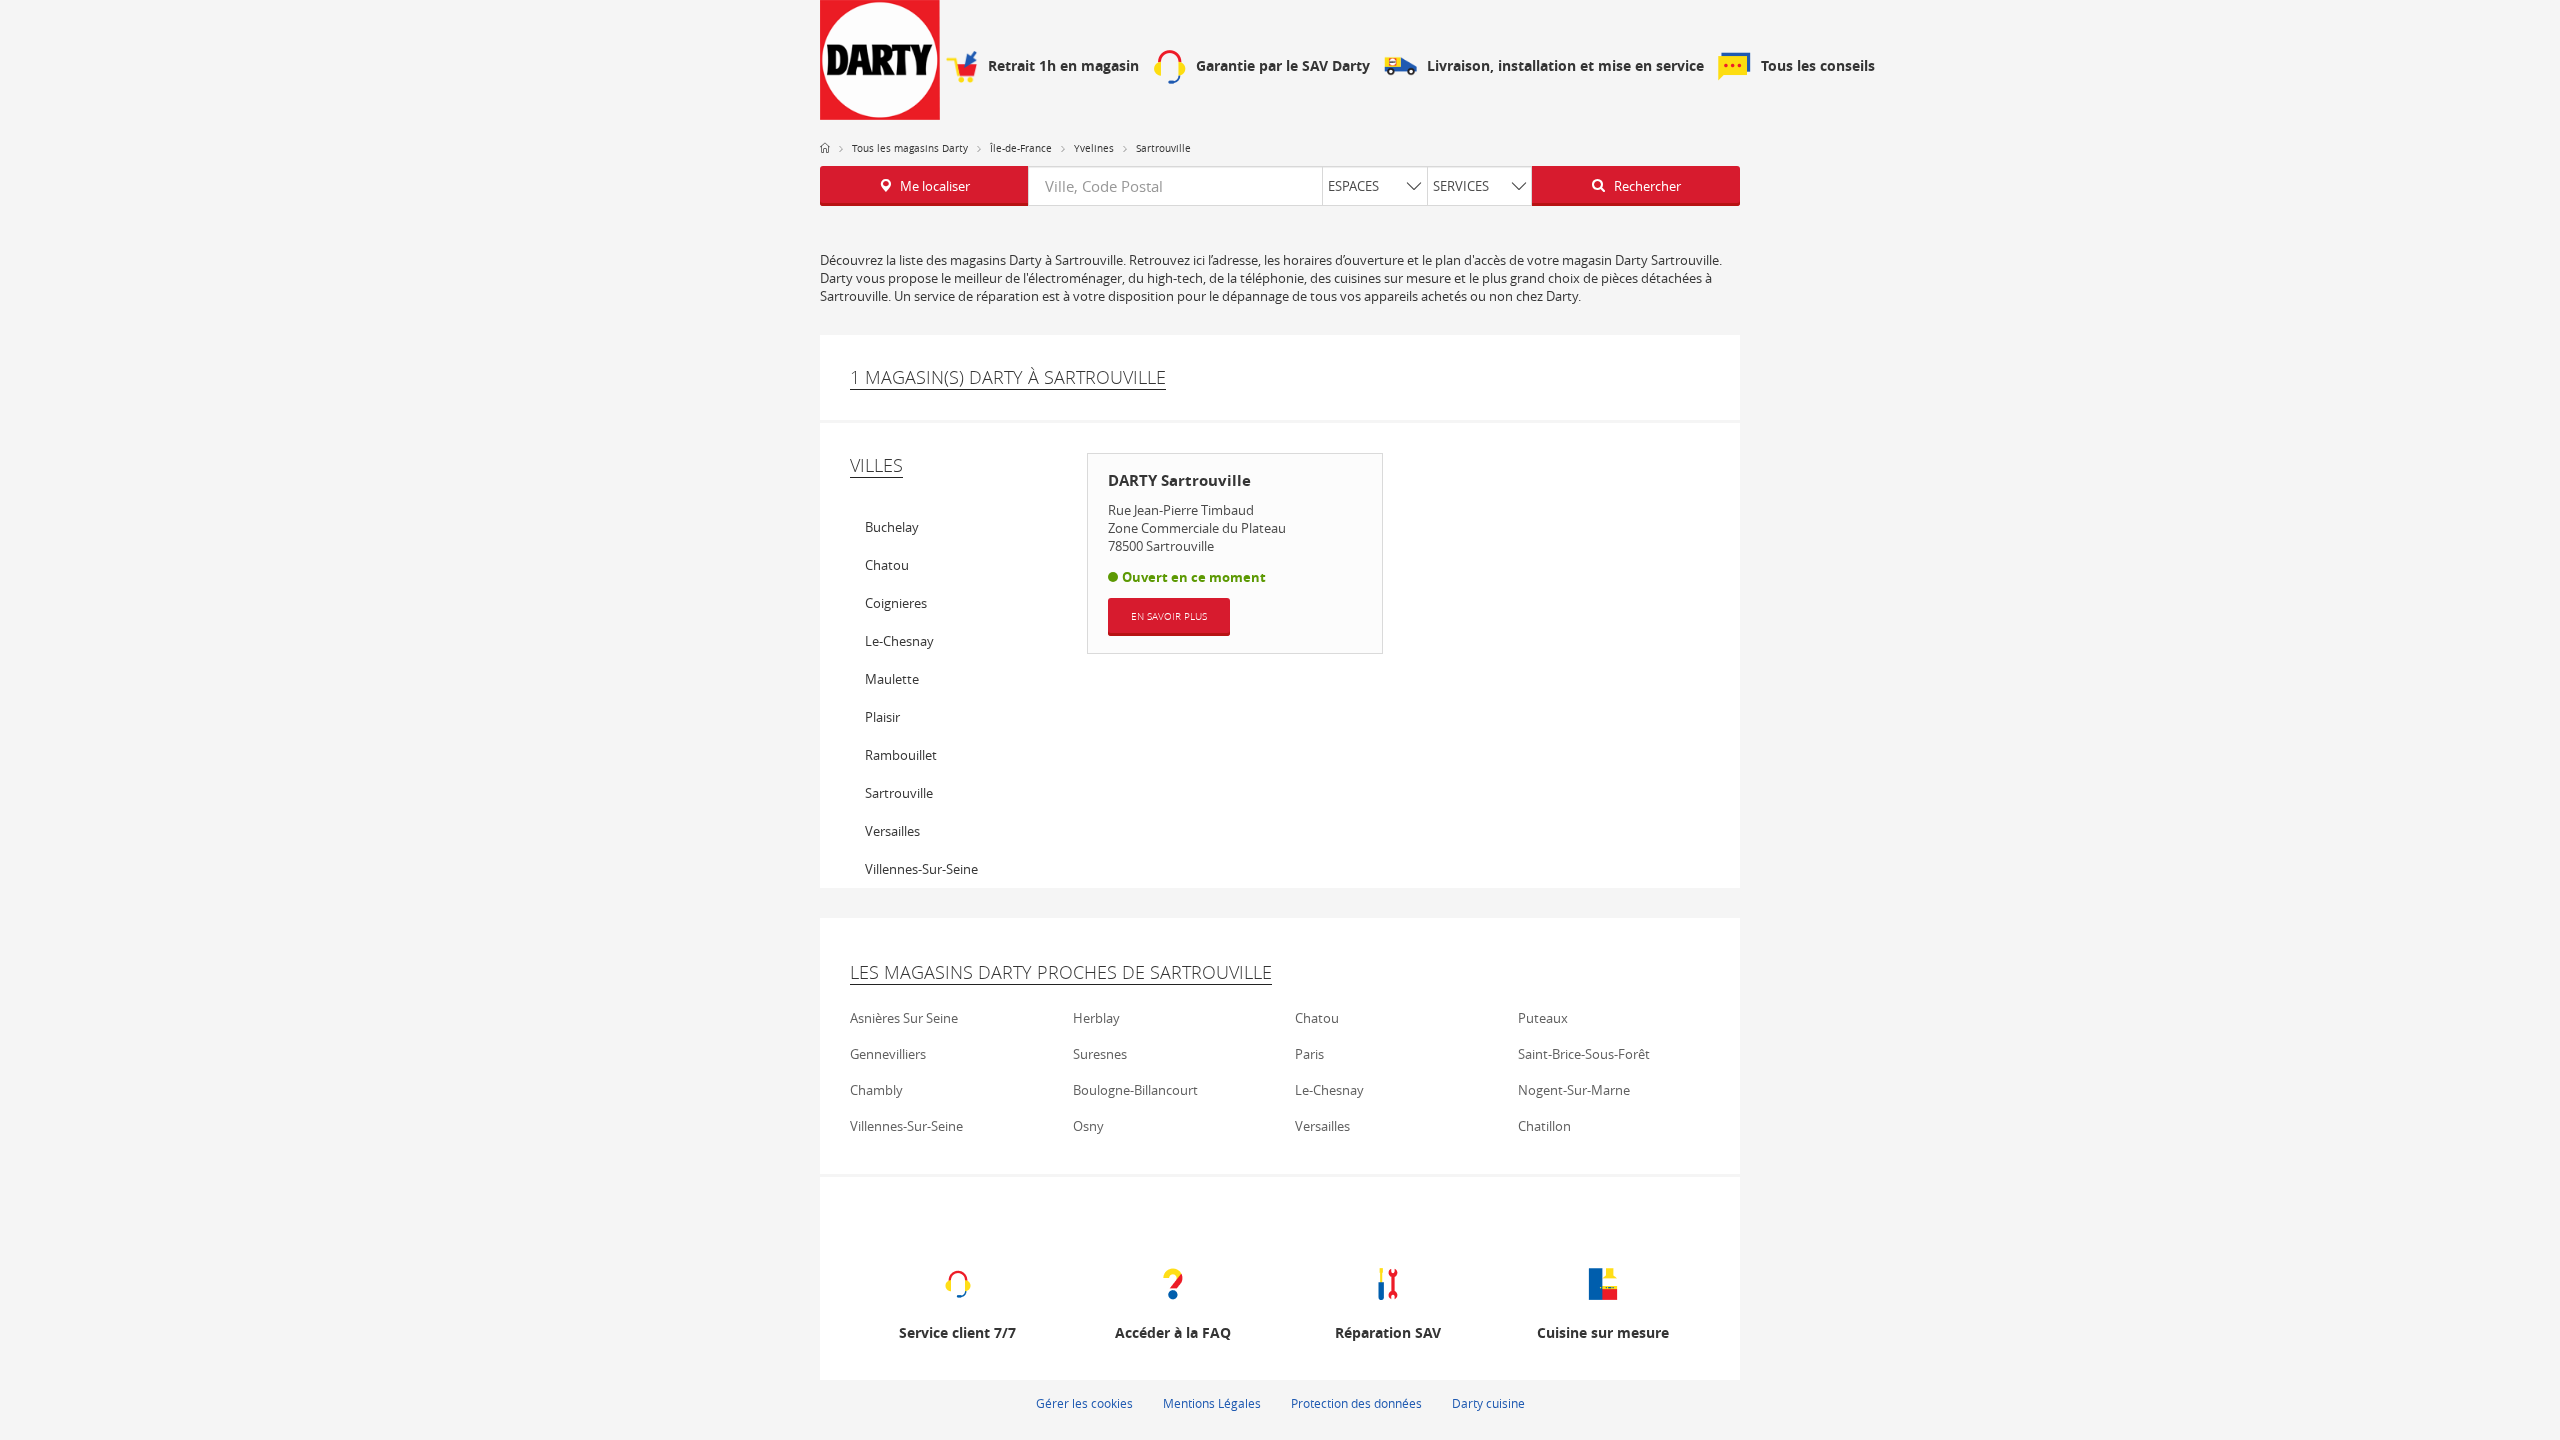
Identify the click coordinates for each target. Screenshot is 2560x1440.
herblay (1096, 1018)
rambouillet (901, 755)
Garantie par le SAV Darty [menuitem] (1283, 66)
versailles (892, 831)
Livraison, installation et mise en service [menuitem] (1565, 66)
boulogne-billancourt (1135, 1090)
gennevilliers (888, 1054)
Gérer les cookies (1084, 1403)
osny (1088, 1126)
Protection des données (1356, 1403)
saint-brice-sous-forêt (1584, 1054)
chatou (887, 565)
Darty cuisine (1488, 1403)
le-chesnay (899, 641)
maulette (892, 679)
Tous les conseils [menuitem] (1818, 66)
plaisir (882, 717)
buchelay (892, 527)
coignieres (896, 603)
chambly (876, 1090)
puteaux (1543, 1018)
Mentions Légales (1212, 1403)
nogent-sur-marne (1574, 1090)
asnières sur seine (904, 1018)
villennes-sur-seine (921, 869)
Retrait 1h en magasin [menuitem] (1063, 66)
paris (1309, 1054)
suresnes (1100, 1054)
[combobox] (1280, 186)
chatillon (1544, 1126)
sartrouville (899, 793)
